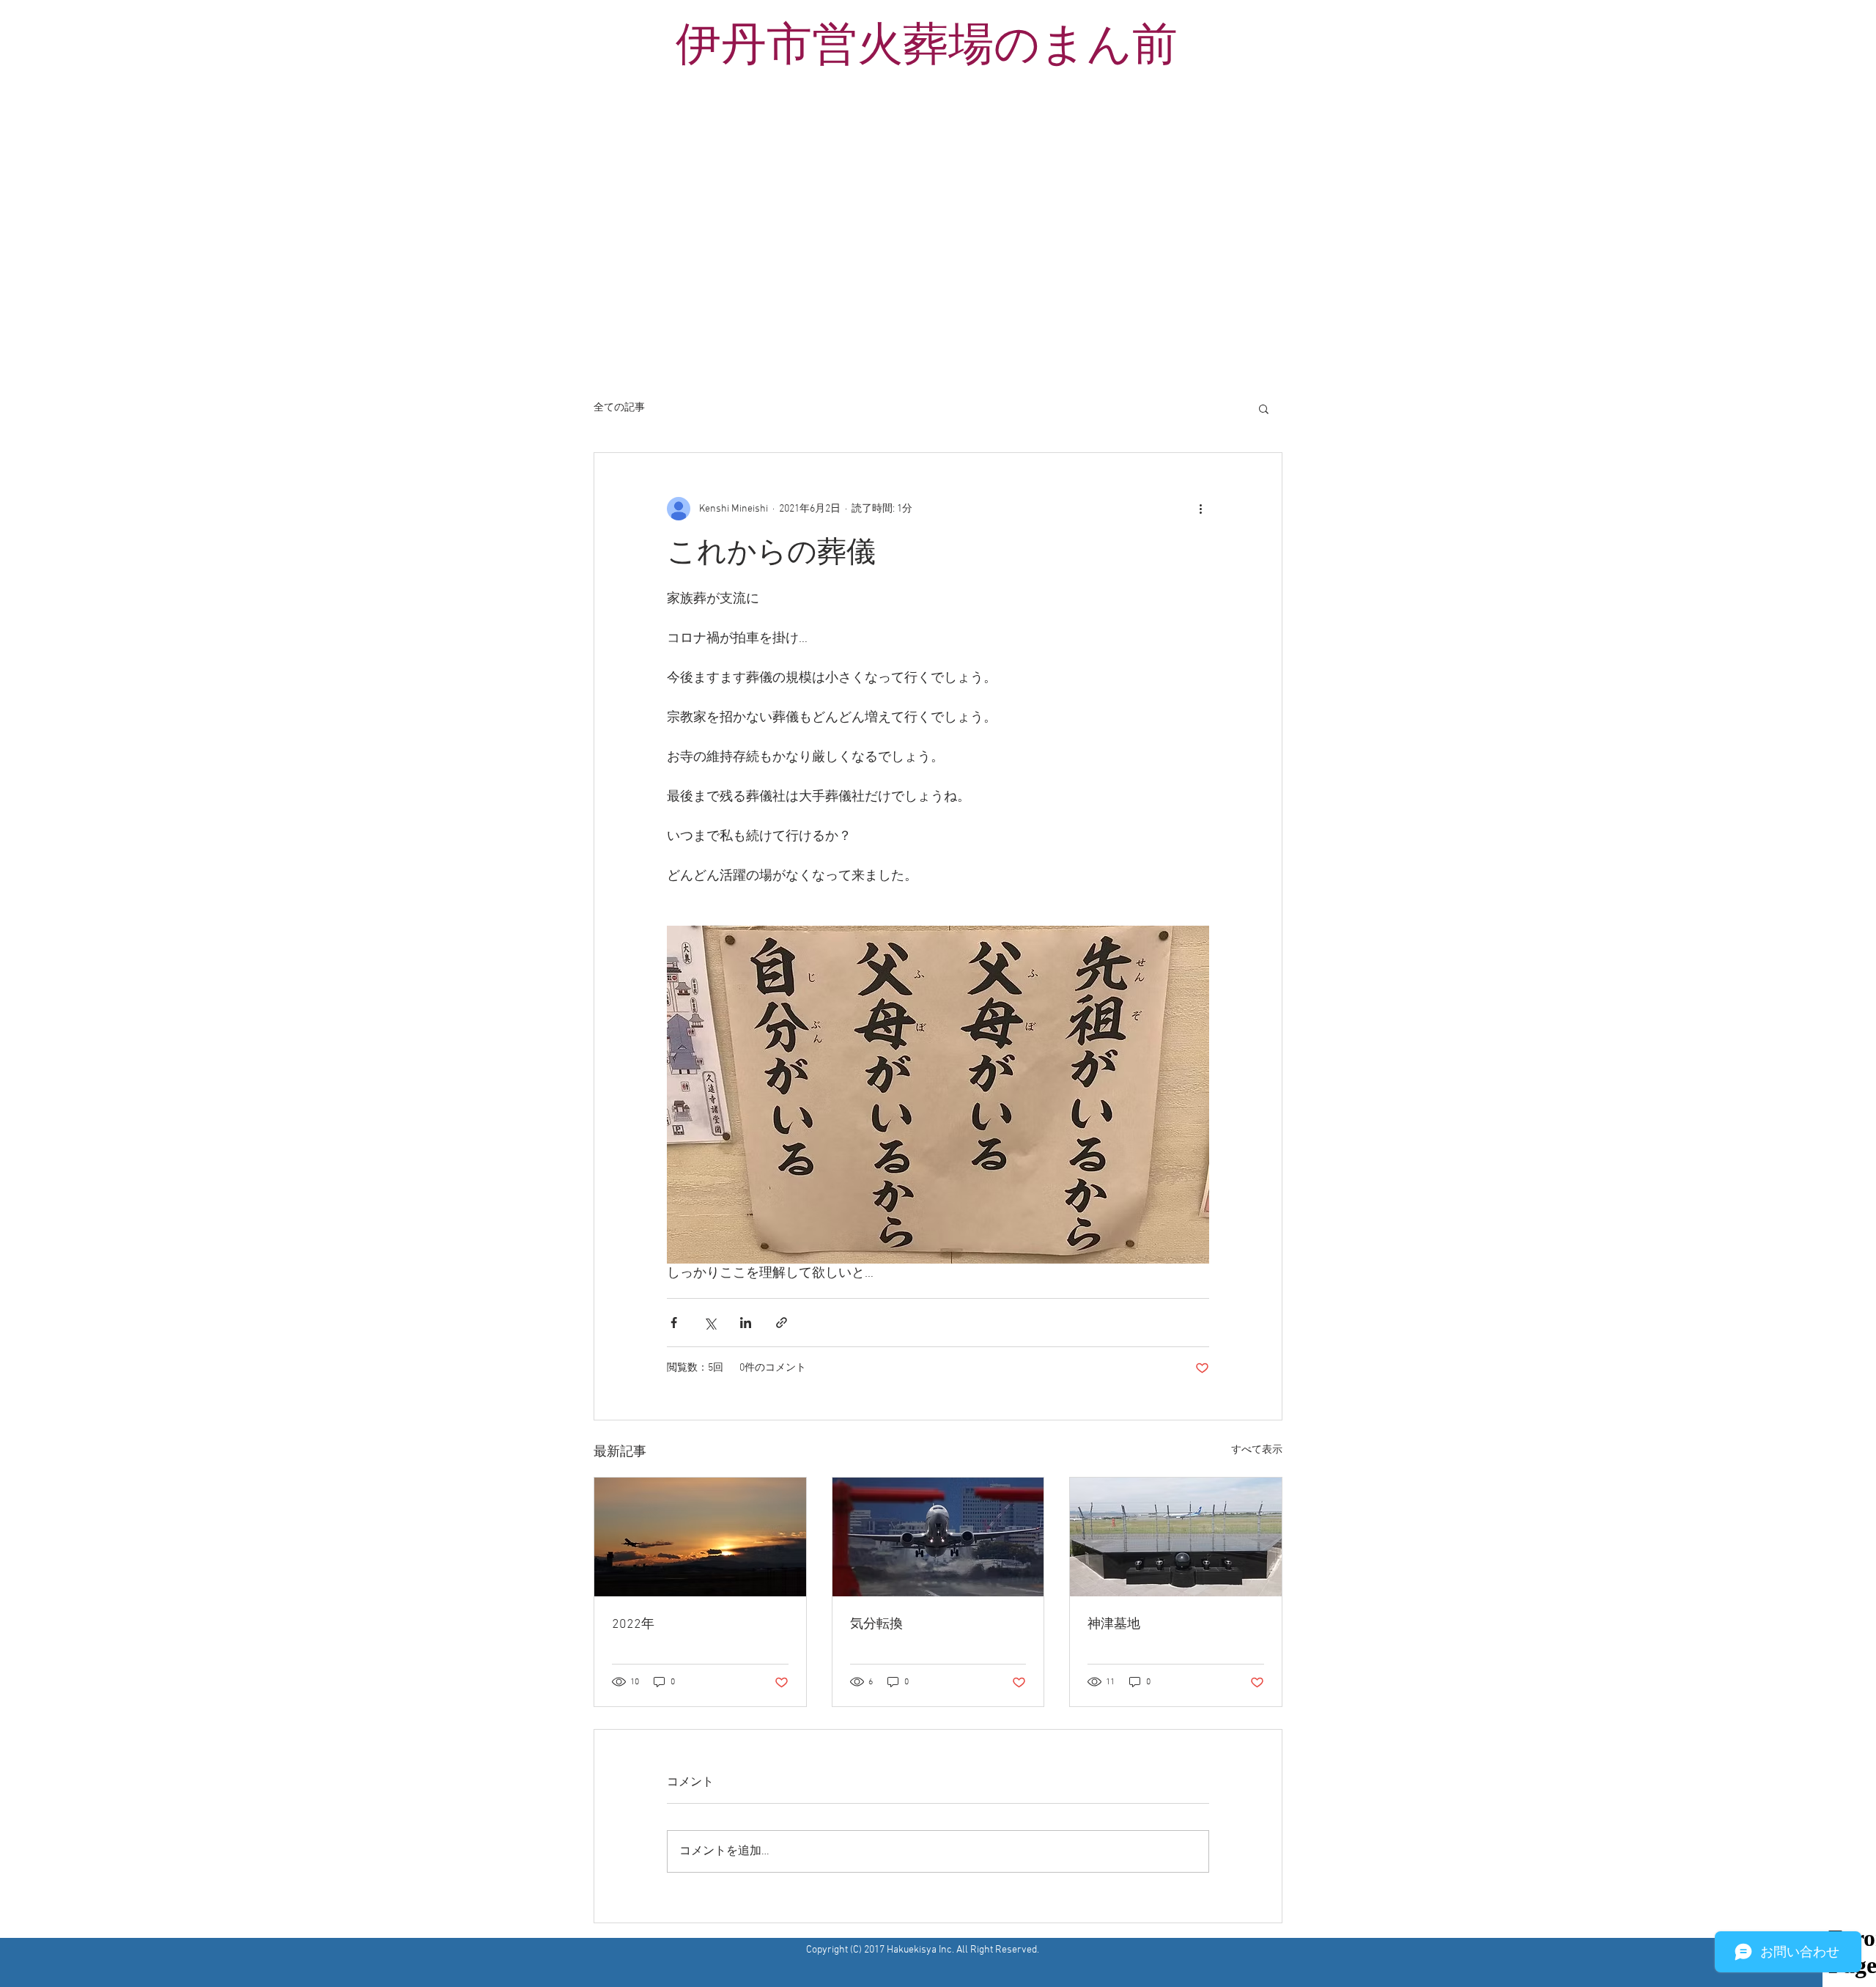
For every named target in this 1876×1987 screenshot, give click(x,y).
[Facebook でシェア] (674, 1323)
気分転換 (876, 1625)
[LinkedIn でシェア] (746, 1323)
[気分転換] (938, 1537)
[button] (1264, 408)
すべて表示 (1257, 1450)
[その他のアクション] (1200, 509)
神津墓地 (1114, 1625)
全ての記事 (619, 408)
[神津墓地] (1176, 1537)
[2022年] (700, 1537)
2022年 (633, 1625)
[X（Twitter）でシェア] (710, 1323)
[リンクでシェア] (782, 1323)
